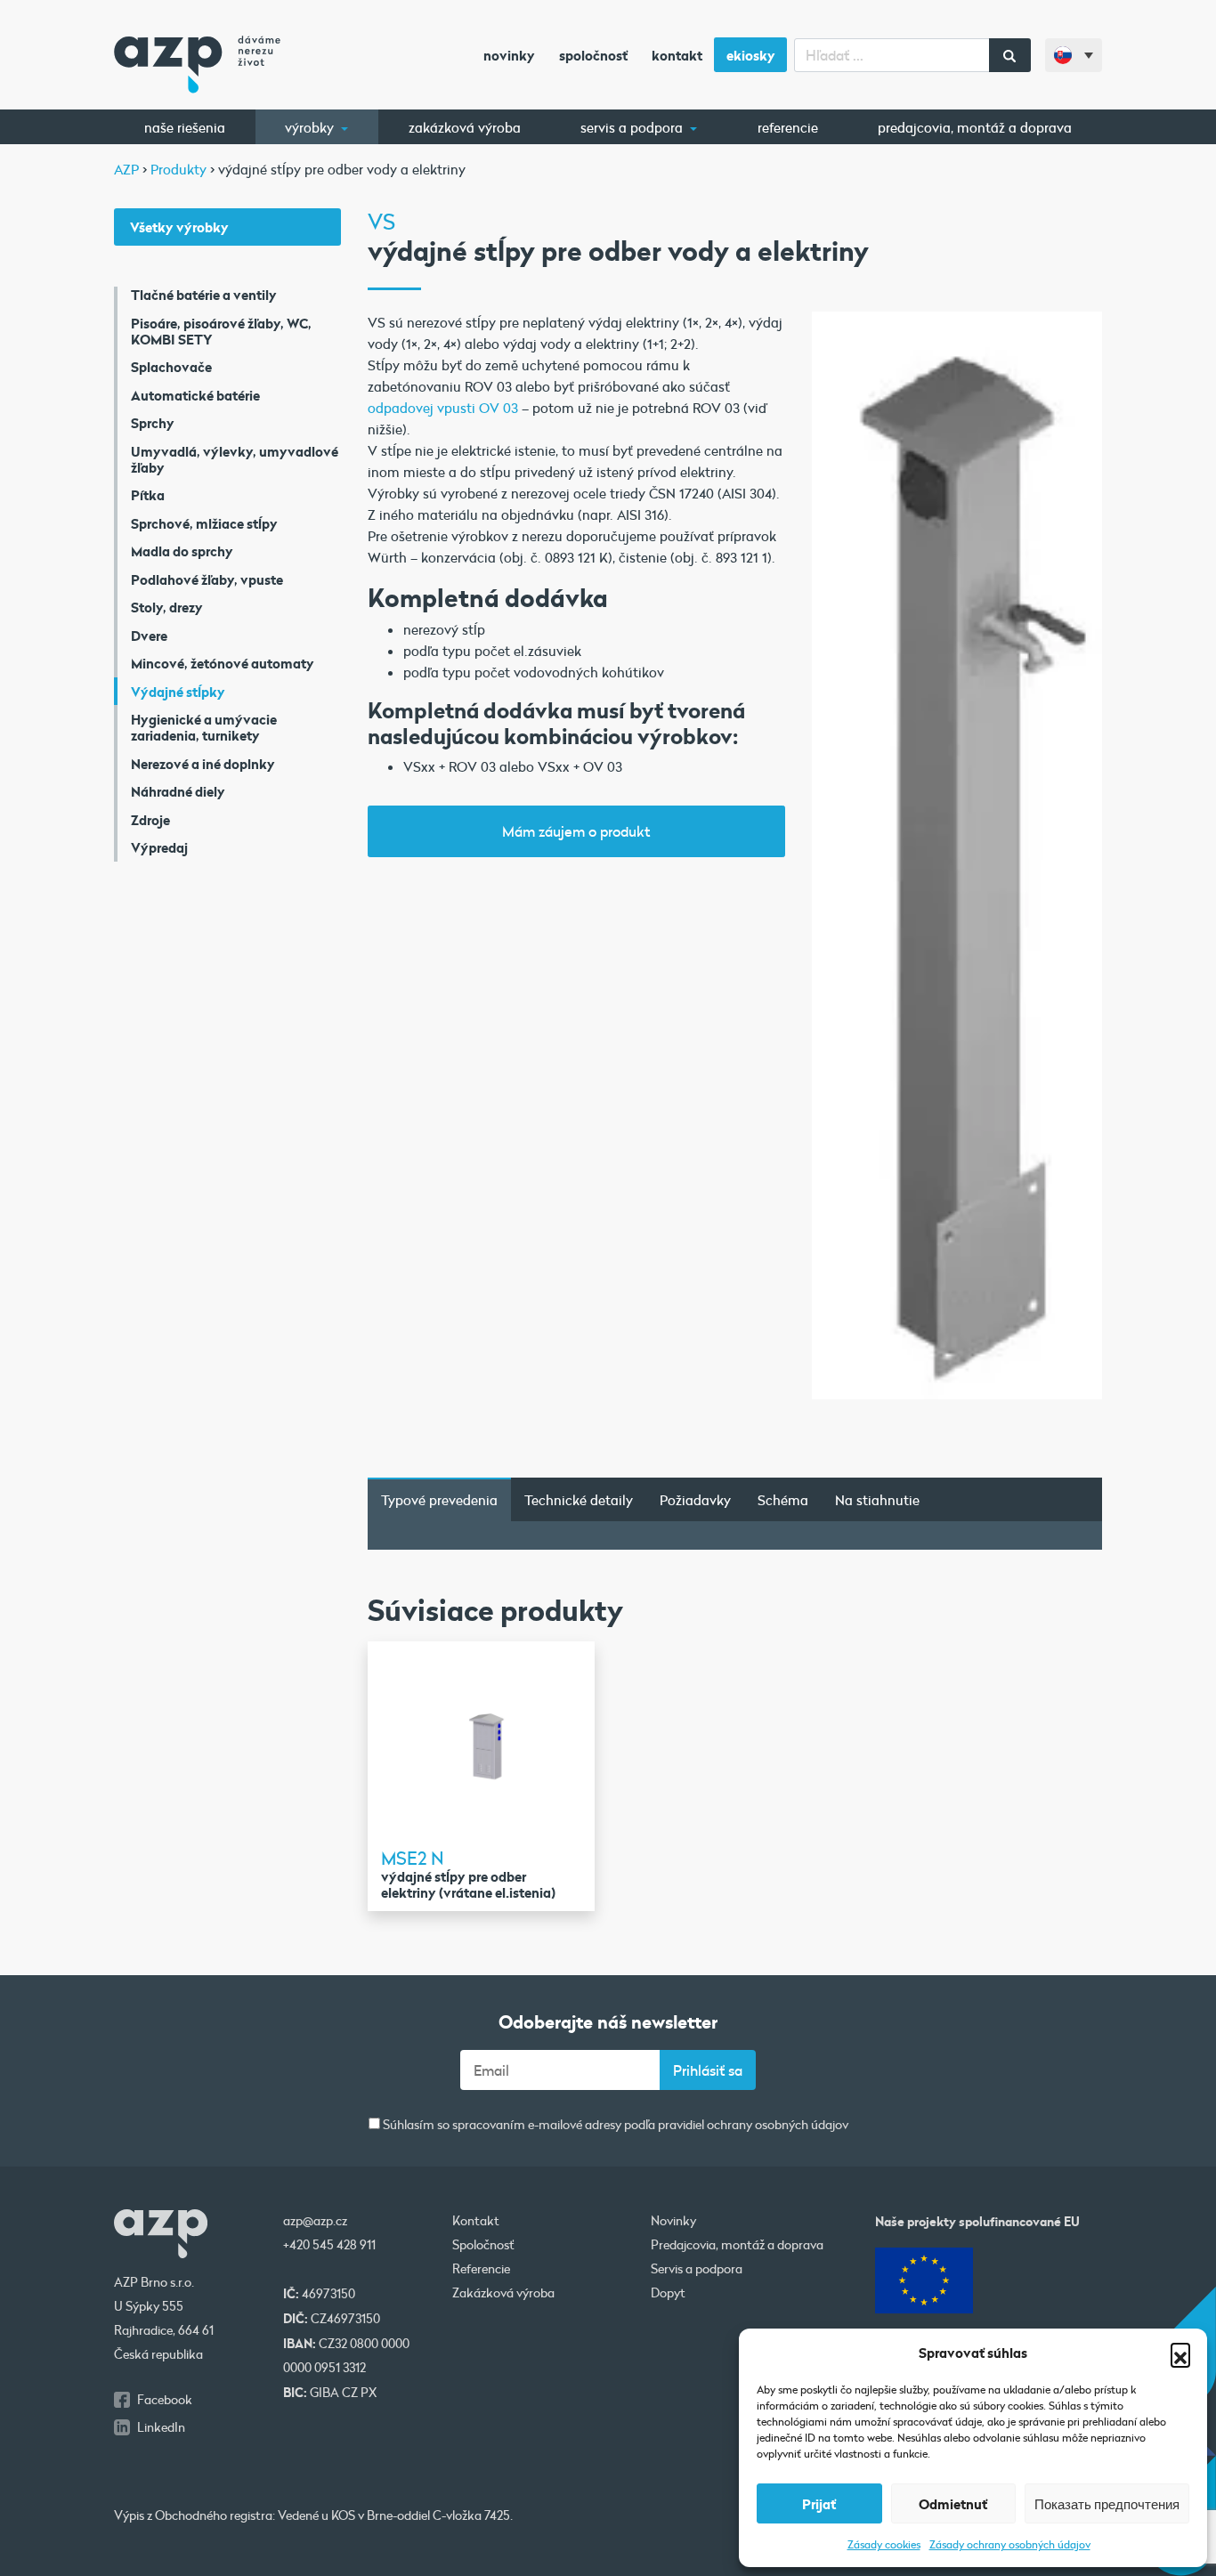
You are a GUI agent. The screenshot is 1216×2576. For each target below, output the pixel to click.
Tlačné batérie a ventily (204, 295)
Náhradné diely (178, 791)
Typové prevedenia (439, 1500)
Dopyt (668, 2293)
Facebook (165, 2400)
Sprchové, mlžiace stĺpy (204, 523)
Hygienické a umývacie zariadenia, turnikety (204, 727)
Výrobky (311, 127)
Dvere (149, 636)
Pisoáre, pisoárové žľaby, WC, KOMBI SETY (221, 331)
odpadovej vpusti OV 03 (443, 408)
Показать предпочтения (1107, 2504)
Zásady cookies (884, 2544)
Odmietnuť (953, 2504)
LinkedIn (161, 2427)
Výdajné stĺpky (178, 692)
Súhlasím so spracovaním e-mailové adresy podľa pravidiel (614, 2125)
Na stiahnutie (877, 1500)
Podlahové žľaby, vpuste (207, 579)
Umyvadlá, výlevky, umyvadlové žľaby (235, 459)
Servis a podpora (633, 127)
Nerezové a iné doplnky (203, 764)
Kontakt (677, 55)
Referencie (788, 127)
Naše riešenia (185, 127)
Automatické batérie (195, 395)
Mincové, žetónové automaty (223, 663)
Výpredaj (159, 847)
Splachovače (171, 367)
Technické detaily (579, 1500)
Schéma (783, 1500)
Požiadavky (695, 1500)
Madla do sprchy (182, 551)
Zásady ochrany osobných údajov (1010, 2544)
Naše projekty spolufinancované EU (977, 2221)
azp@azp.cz (315, 2221)
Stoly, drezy (167, 607)
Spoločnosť (593, 55)
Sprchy (153, 423)
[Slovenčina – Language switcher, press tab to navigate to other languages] (1074, 55)
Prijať (819, 2504)
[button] (1180, 2353)
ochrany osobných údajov (778, 2125)
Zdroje (150, 820)
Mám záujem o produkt (576, 831)
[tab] (439, 1500)
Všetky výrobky (179, 227)
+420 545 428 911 (329, 2245)
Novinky (509, 55)
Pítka (148, 495)
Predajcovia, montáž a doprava (975, 127)
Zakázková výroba (465, 127)
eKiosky (751, 55)
